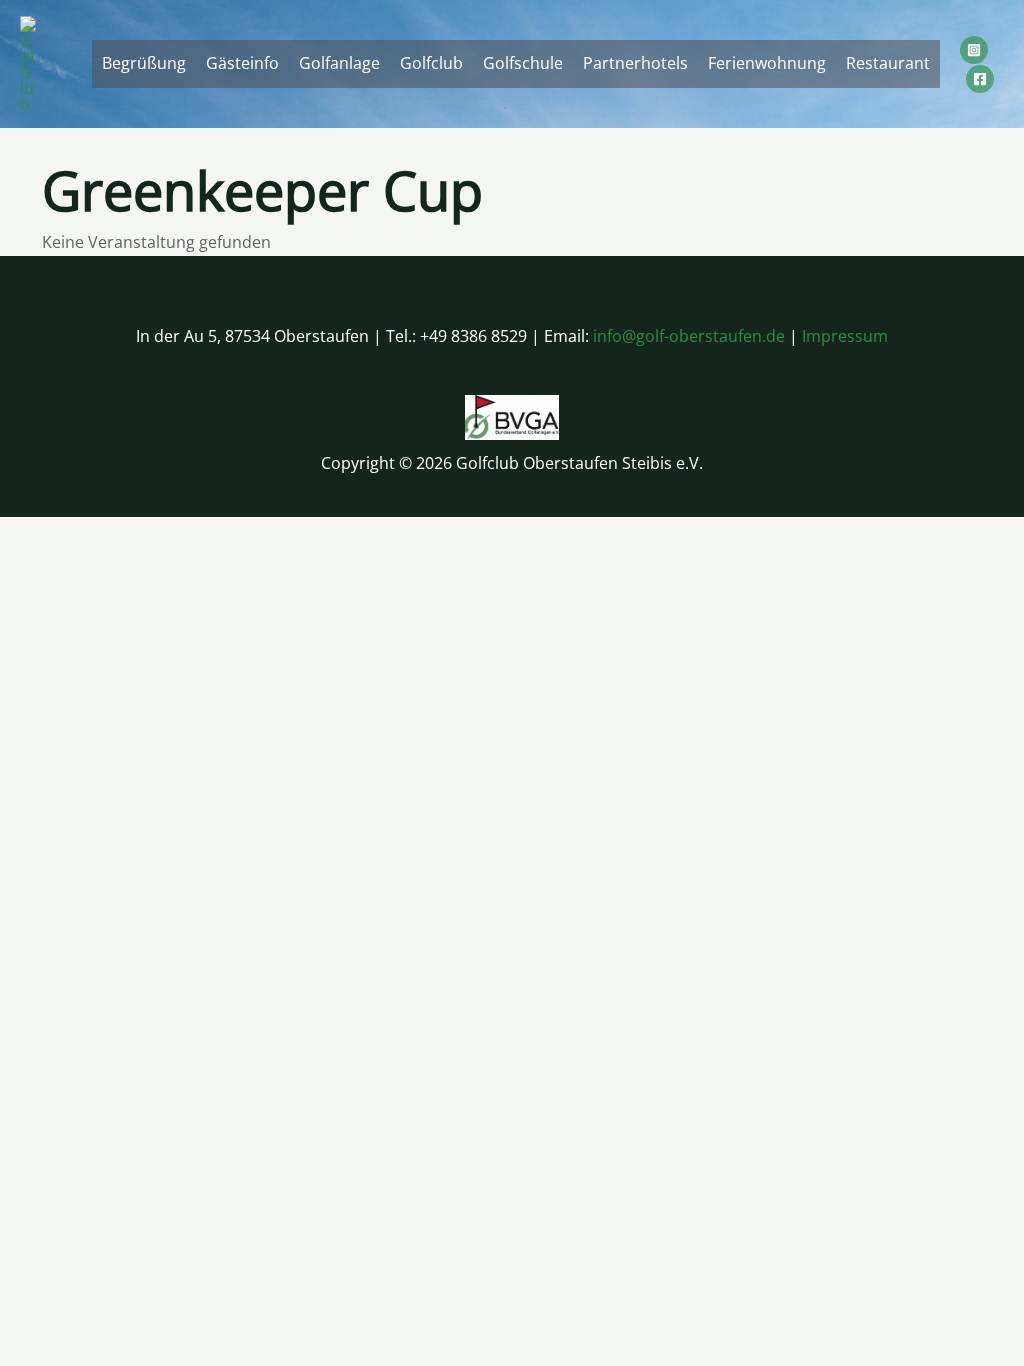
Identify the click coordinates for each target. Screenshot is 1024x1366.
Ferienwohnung (767, 63)
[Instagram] (974, 50)
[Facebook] (980, 79)
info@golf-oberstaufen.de (689, 336)
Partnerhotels (635, 63)
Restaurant (888, 63)
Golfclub (431, 63)
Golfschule (523, 63)
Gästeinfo (242, 63)
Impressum (845, 336)
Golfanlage (339, 63)
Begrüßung (144, 63)
